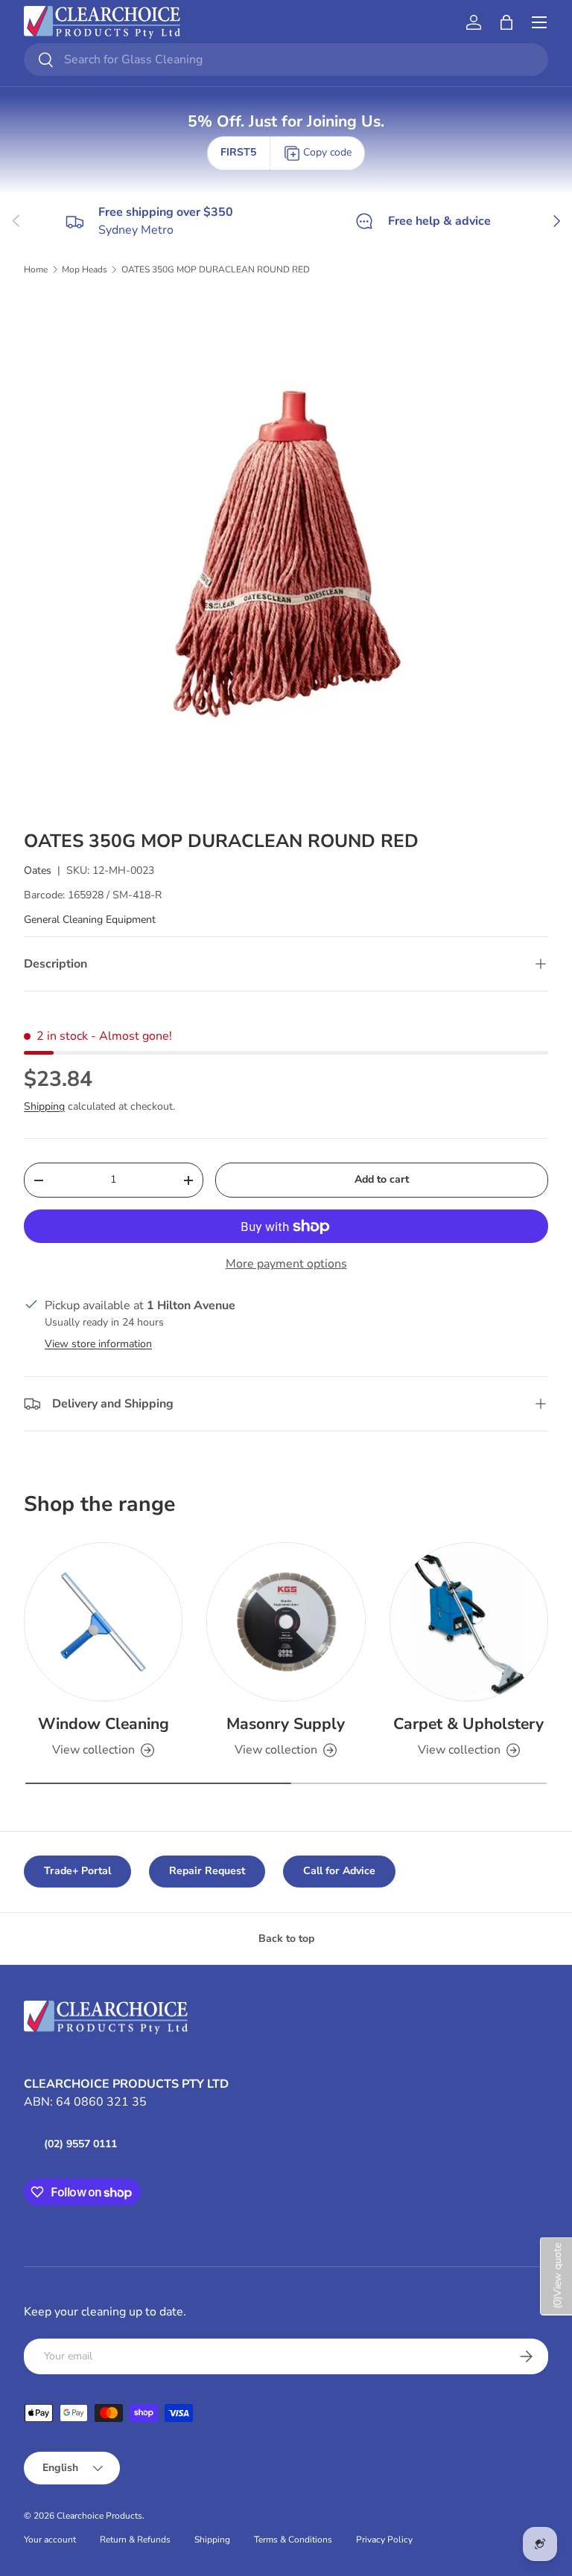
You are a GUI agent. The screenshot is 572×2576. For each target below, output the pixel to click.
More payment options (286, 1264)
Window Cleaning (104, 1724)
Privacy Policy (384, 2540)
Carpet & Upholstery (468, 1724)
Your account (50, 2540)
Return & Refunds (135, 2540)
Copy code (327, 152)
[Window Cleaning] (103, 1621)
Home (36, 269)
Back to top (286, 1939)
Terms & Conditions (293, 2540)
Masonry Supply (286, 1724)
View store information (98, 1344)
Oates (38, 870)
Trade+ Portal (77, 1871)
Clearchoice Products (99, 2516)
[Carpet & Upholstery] (469, 1621)
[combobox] (286, 60)
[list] (286, 553)
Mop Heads (85, 269)
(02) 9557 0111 (80, 2144)
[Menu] (539, 22)
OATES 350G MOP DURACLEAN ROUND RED (216, 269)
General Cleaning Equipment (90, 920)
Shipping (44, 1106)
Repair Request (207, 1871)
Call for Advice (339, 1871)
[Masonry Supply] (286, 1621)
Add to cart (382, 1179)
